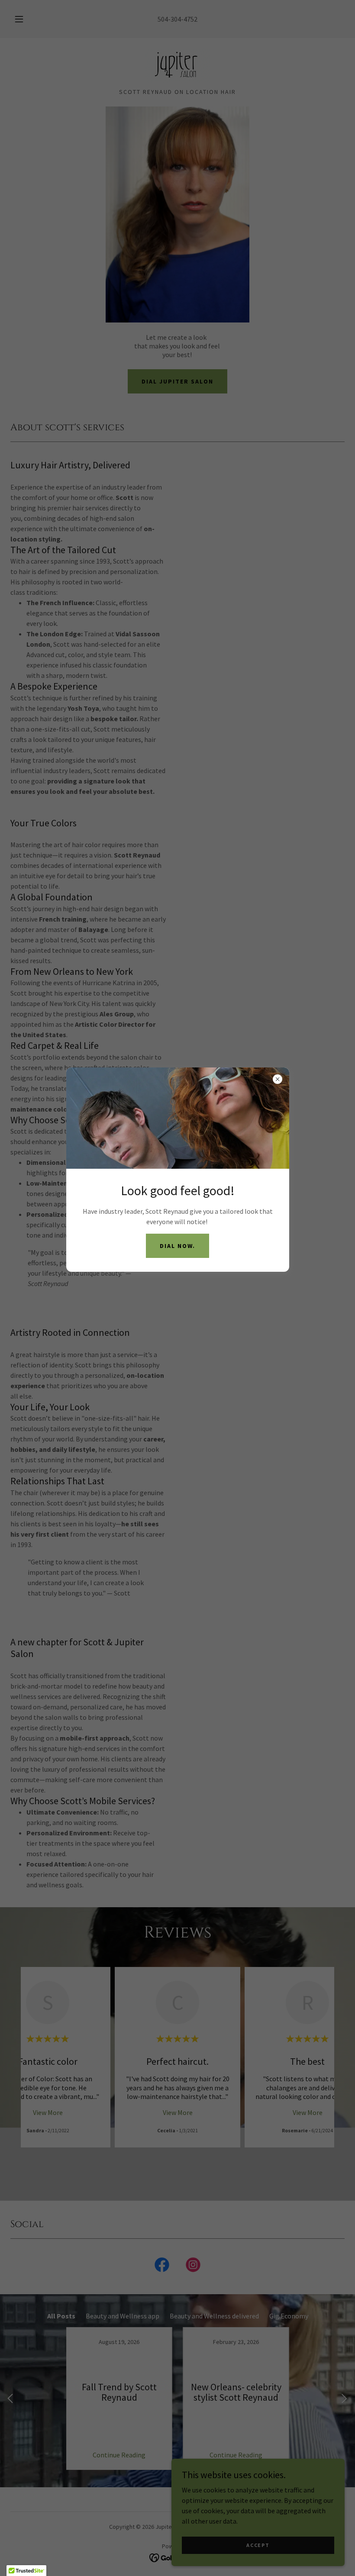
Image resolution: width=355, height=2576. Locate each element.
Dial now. (177, 1246)
